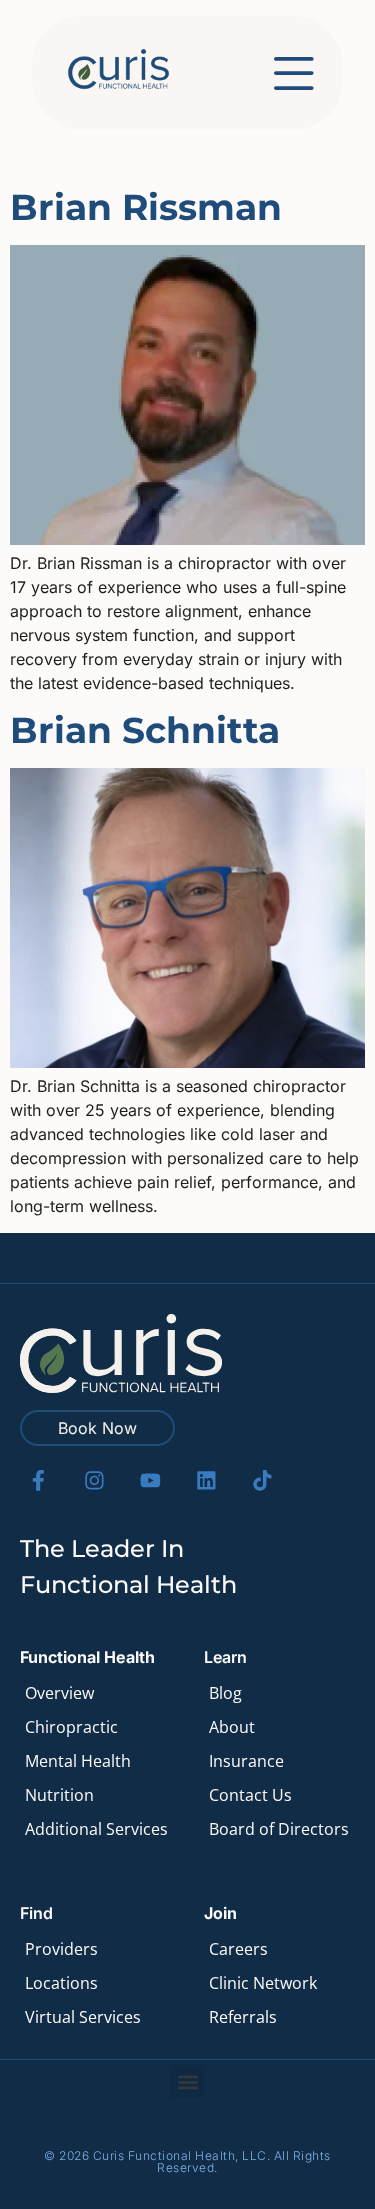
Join (220, 1913)
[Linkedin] (206, 1480)
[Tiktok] (262, 1480)
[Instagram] (94, 1480)
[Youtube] (150, 1480)
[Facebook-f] (38, 1480)
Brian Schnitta (145, 730)
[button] (187, 2081)
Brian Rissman (146, 207)
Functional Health (87, 1657)
